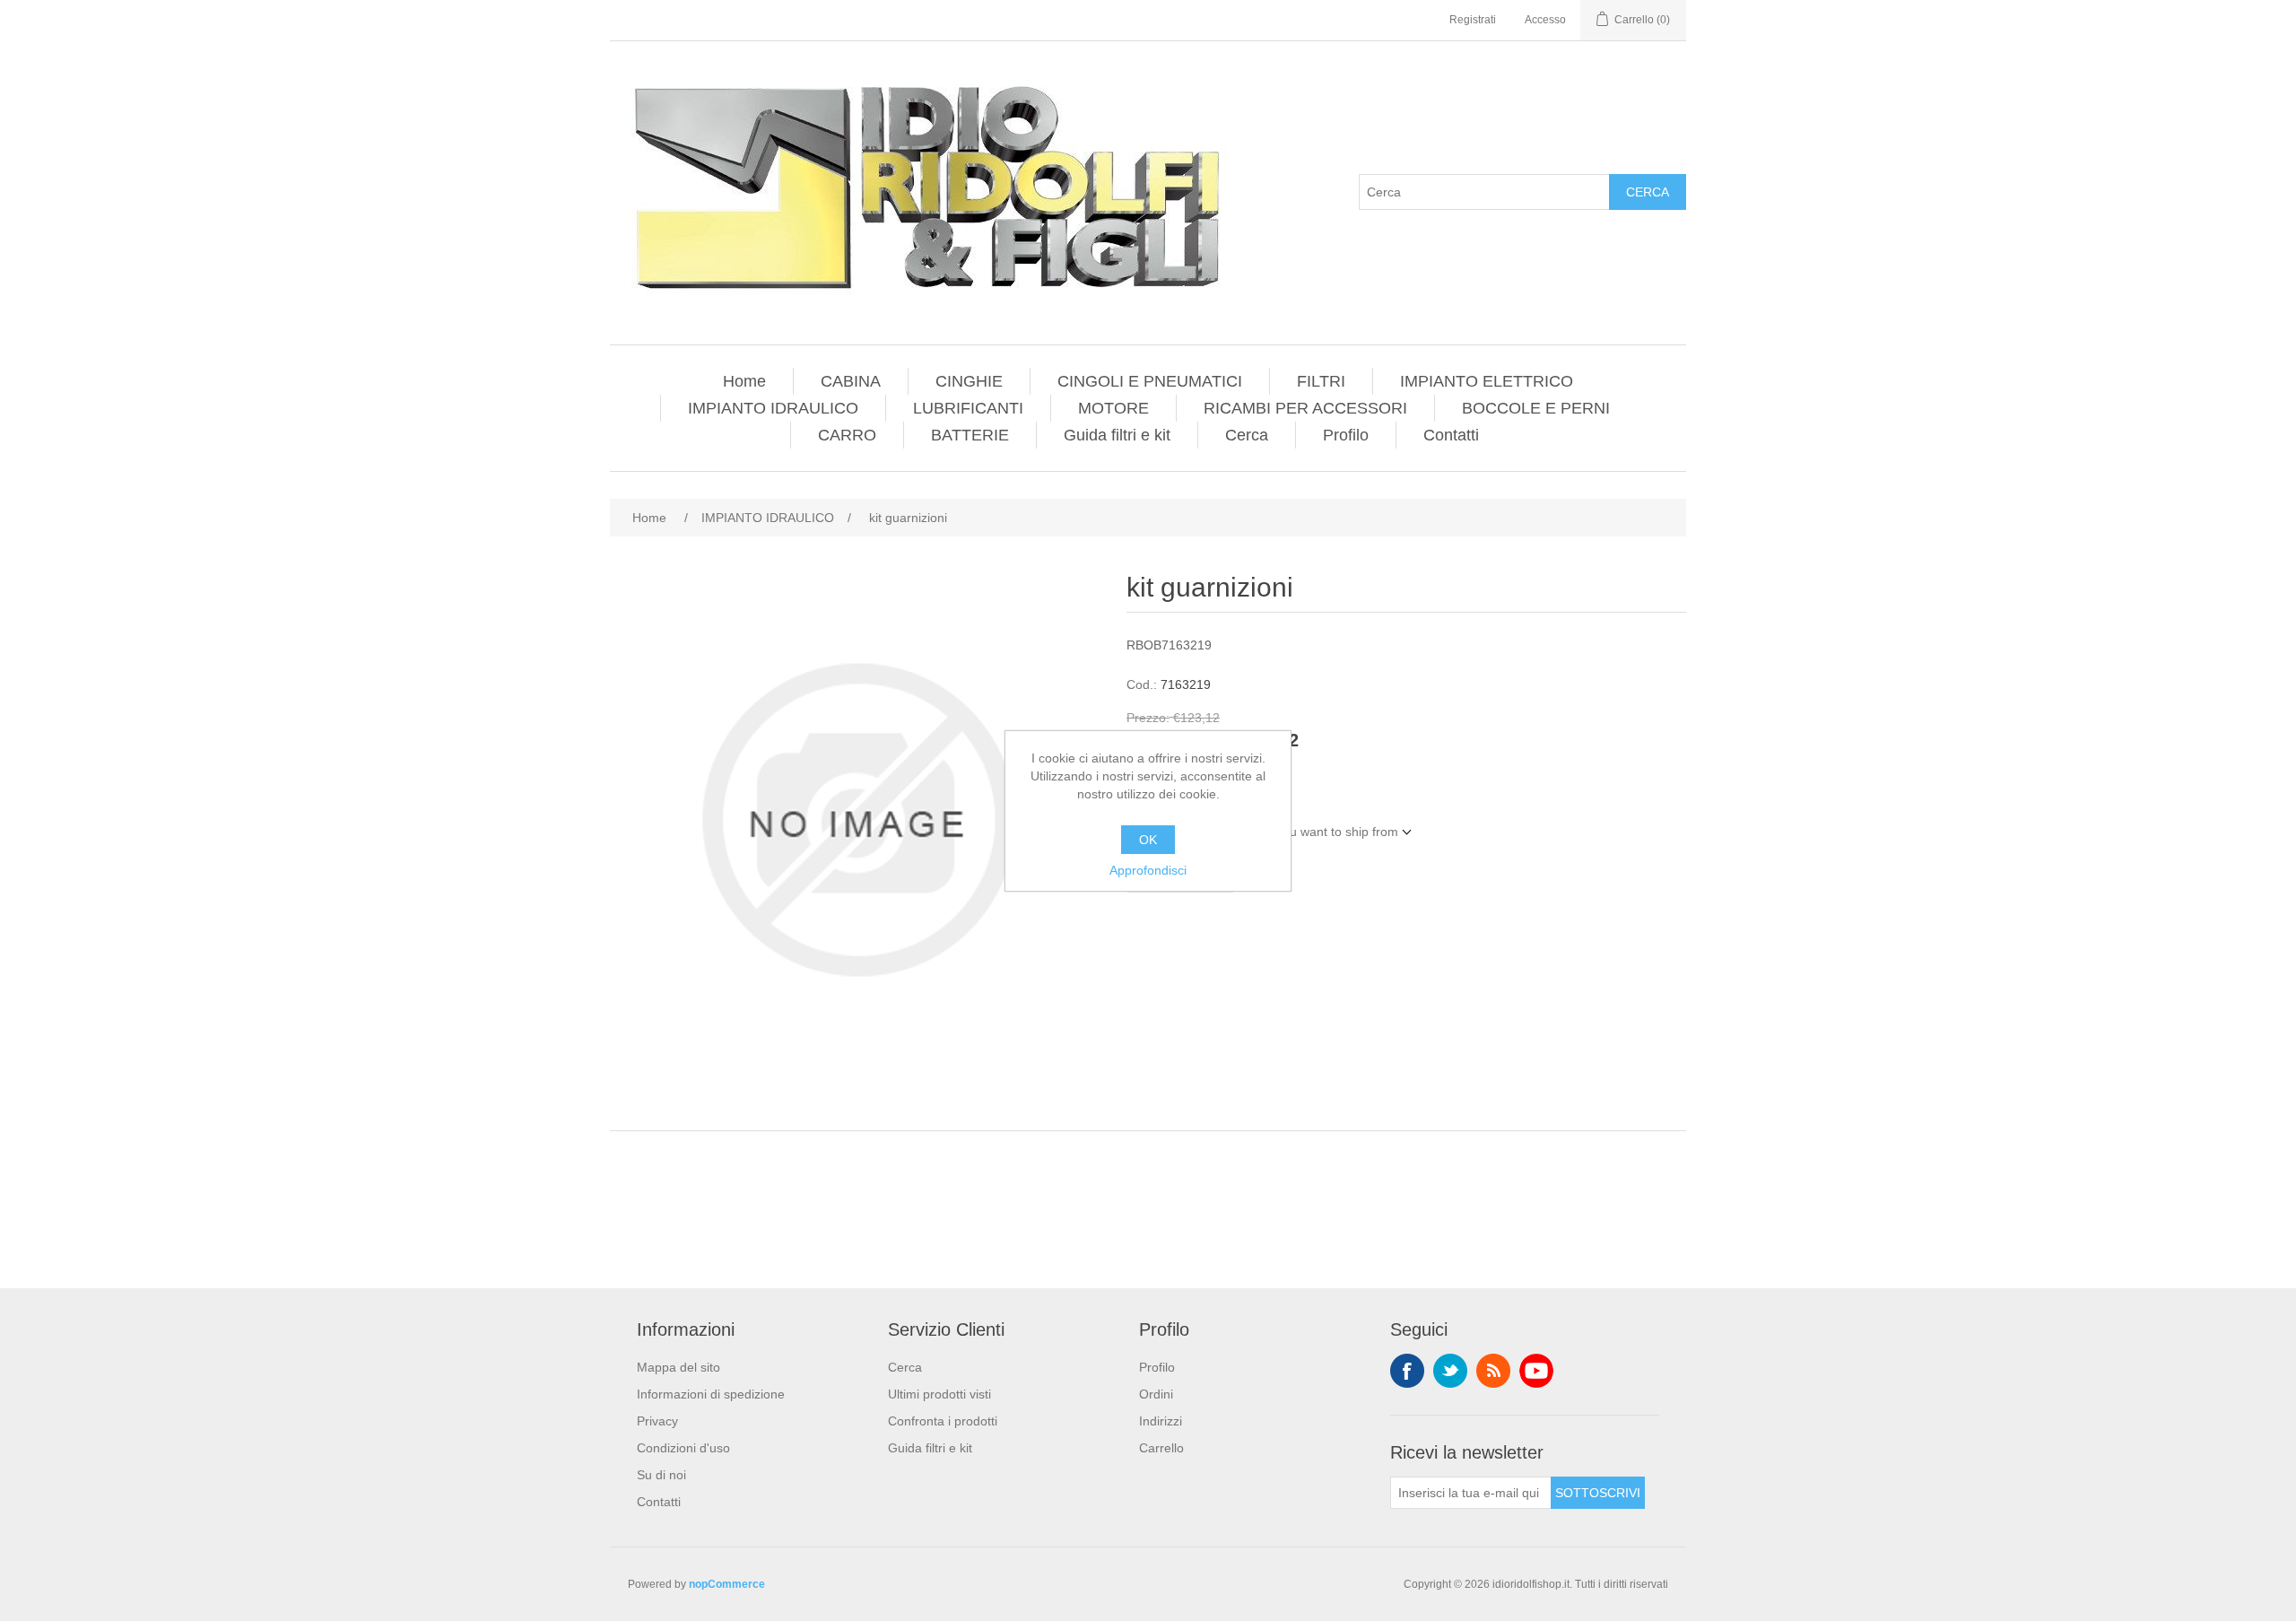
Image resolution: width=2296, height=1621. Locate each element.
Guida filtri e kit (1117, 435)
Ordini (1156, 1394)
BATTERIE (970, 435)
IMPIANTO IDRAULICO (773, 408)
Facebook (1407, 1371)
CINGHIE (969, 381)
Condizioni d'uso (683, 1448)
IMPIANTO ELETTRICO (1487, 381)
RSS (1493, 1371)
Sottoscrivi (1598, 1493)
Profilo (1346, 435)
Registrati (1473, 20)
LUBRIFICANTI (968, 408)
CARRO (847, 435)
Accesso (1545, 20)
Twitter (1450, 1371)
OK (1148, 840)
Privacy (657, 1421)
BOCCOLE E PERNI (1536, 408)
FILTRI (1321, 381)
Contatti (1451, 435)
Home (744, 381)
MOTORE (1113, 408)
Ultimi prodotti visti (939, 1394)
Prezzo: (1148, 718)
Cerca (1648, 192)
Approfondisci (1148, 870)
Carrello (1161, 1448)
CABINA (851, 381)
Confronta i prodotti (943, 1421)
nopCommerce (727, 1584)
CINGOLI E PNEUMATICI (1150, 381)
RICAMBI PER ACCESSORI (1305, 408)
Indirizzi (1161, 1421)
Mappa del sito (678, 1367)
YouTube (1536, 1371)
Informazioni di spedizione (711, 1394)
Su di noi (661, 1475)
